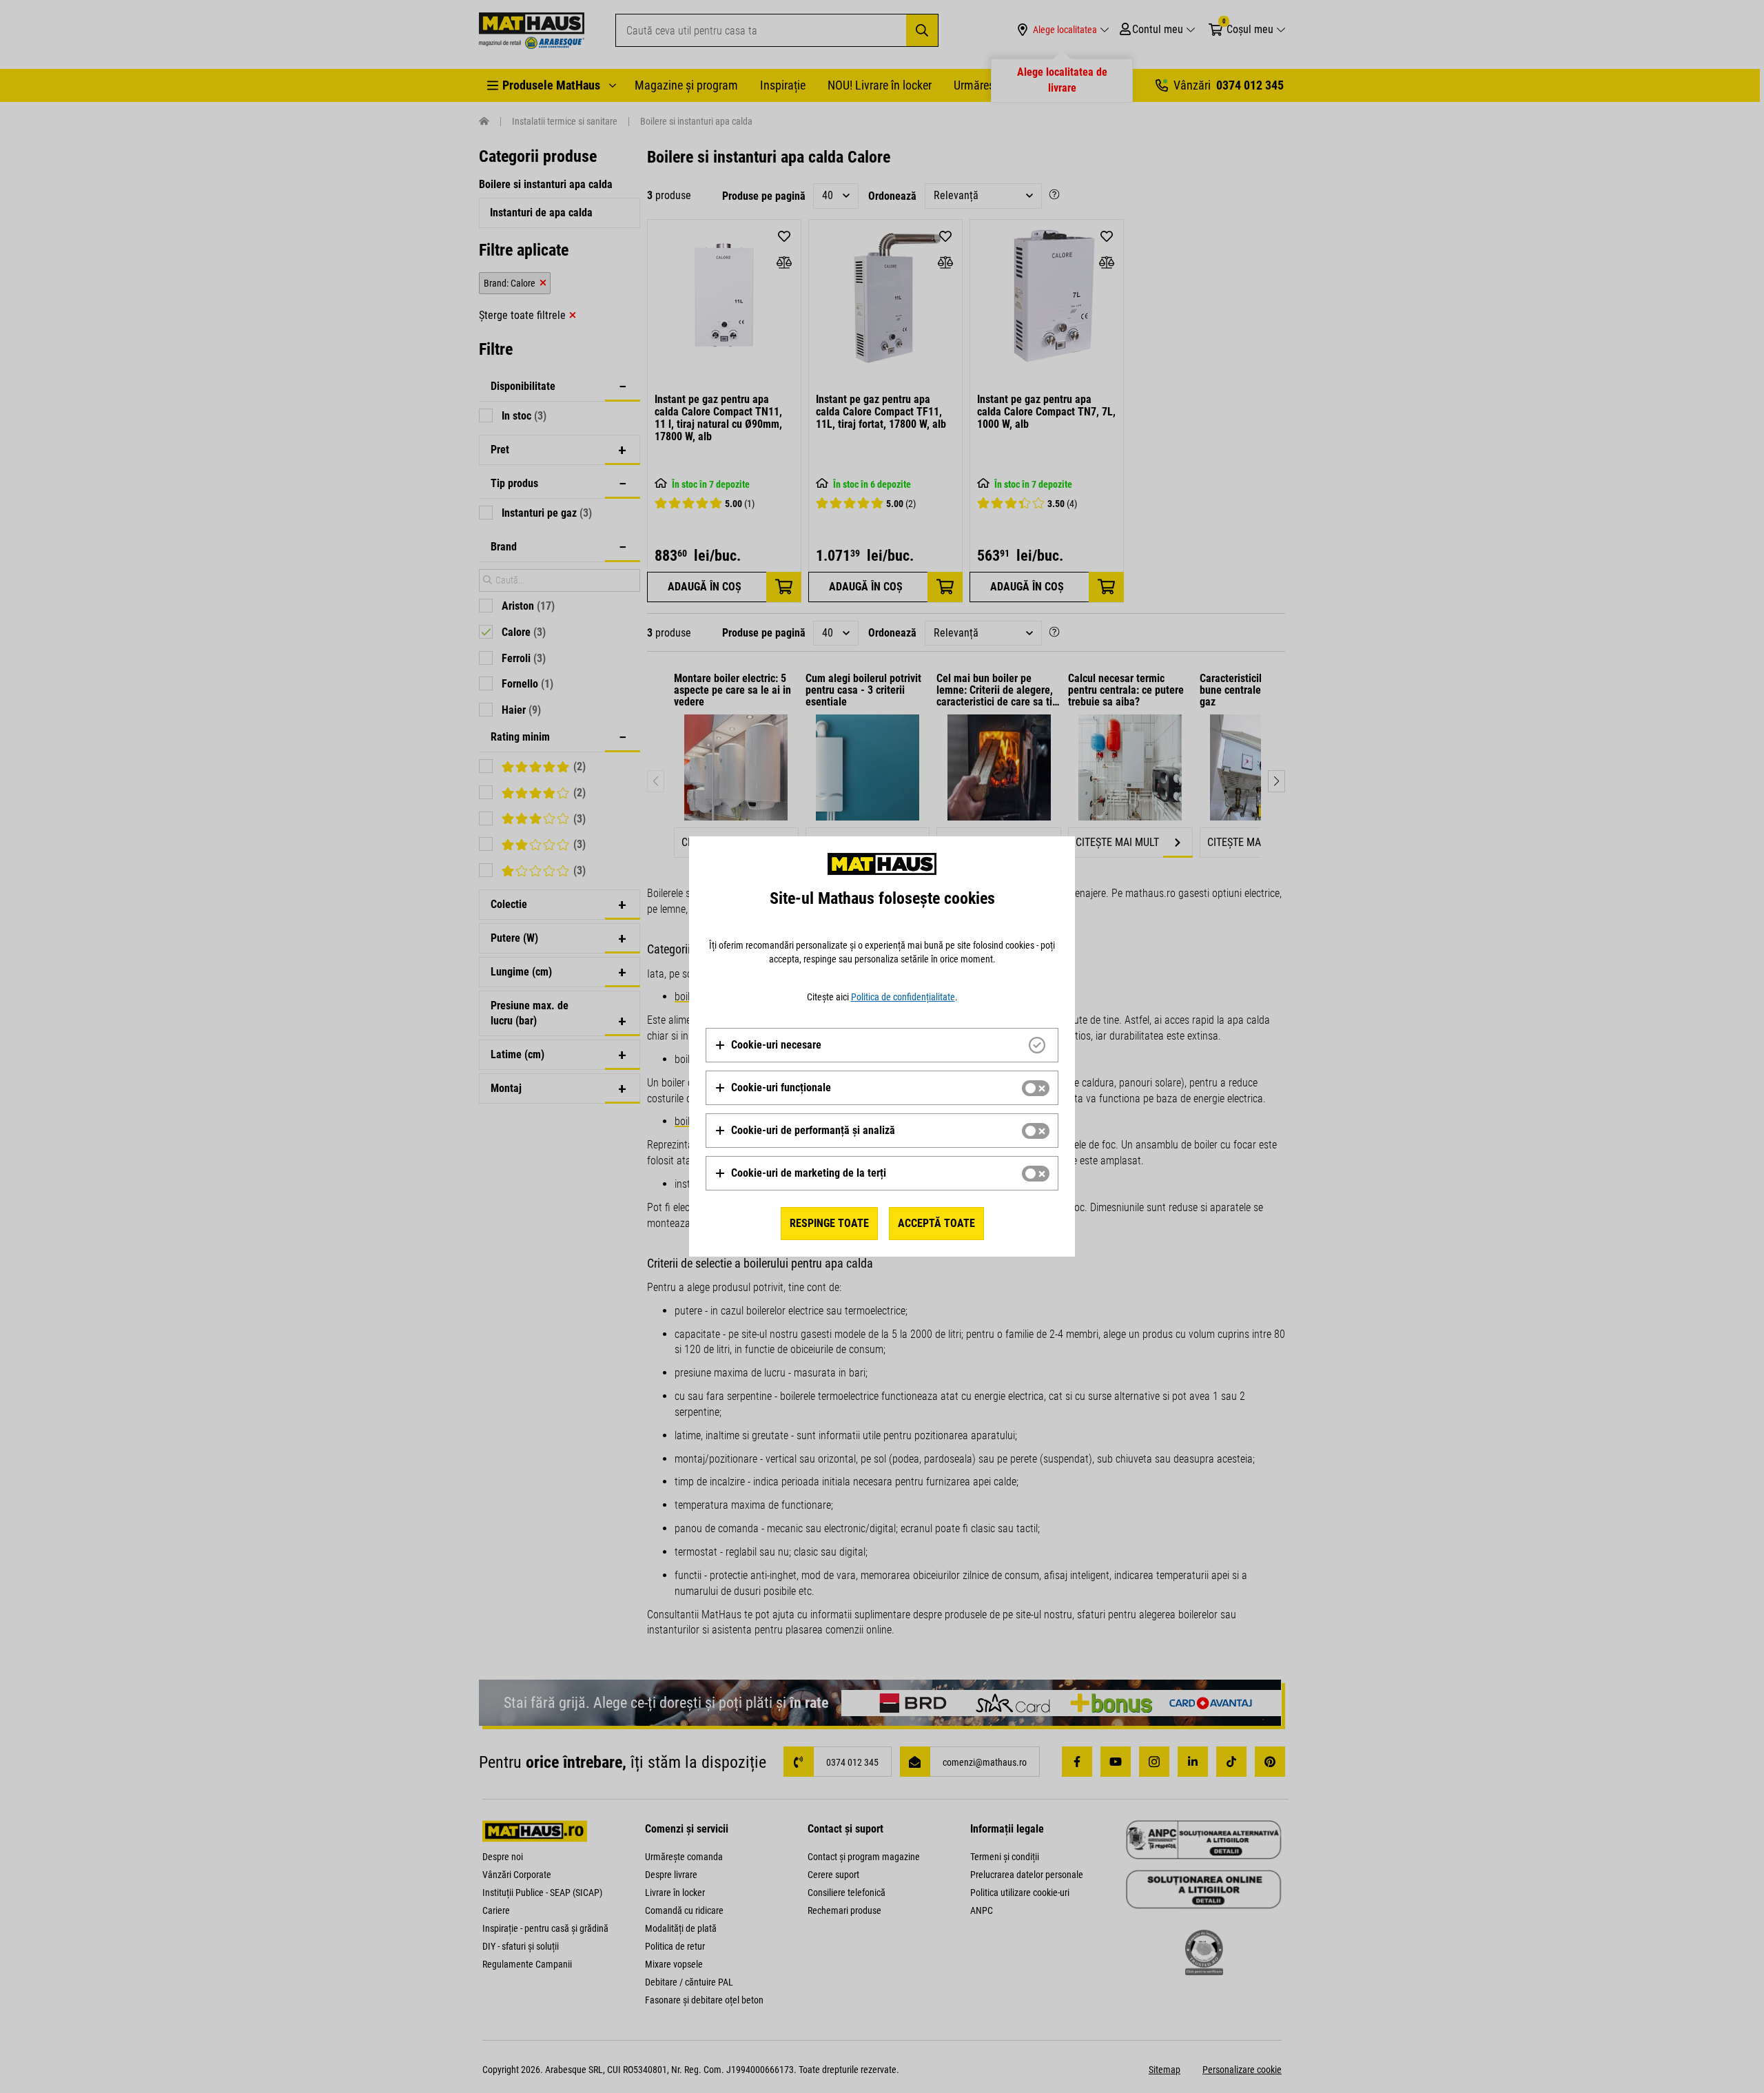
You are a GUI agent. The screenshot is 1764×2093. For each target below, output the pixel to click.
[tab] (882, 1045)
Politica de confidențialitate (903, 997)
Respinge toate (829, 1223)
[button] (768, 1045)
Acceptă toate (936, 1223)
